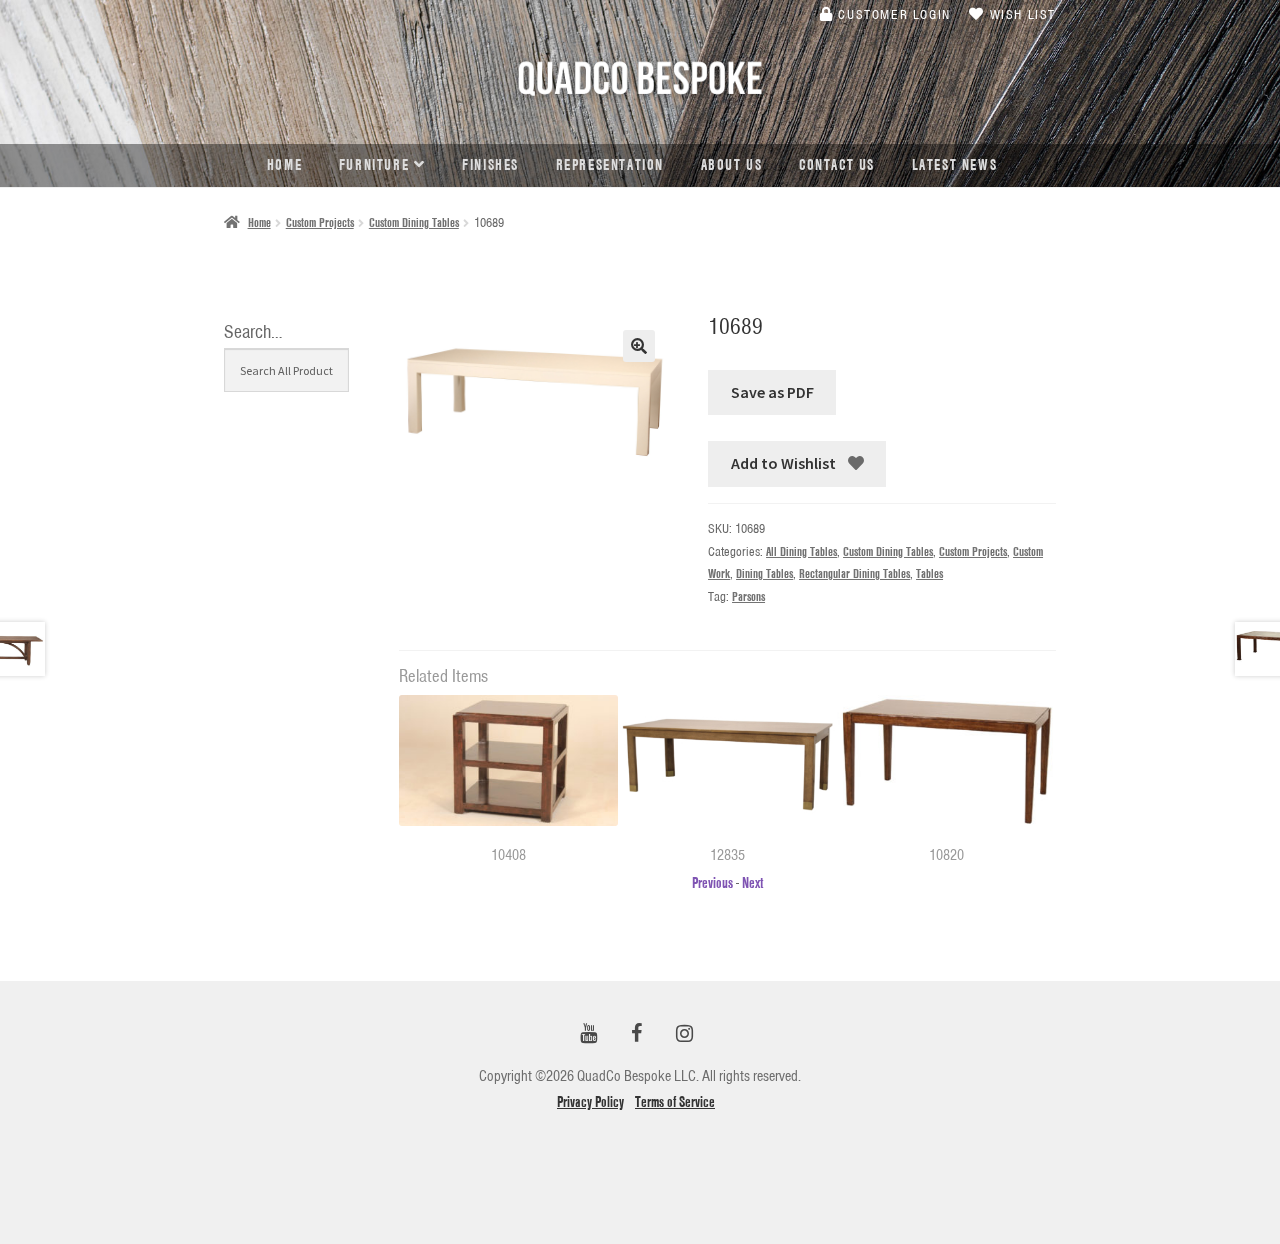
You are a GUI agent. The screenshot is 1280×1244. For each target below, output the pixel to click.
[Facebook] (636, 1034)
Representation (610, 165)
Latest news (955, 165)
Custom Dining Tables (414, 222)
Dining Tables (764, 573)
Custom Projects (320, 222)
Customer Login (892, 14)
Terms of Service (675, 1102)
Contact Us (837, 165)
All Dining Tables (801, 551)
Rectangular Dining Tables (854, 573)
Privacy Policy (590, 1102)
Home (284, 165)
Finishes (490, 165)
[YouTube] (588, 1034)
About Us (732, 165)
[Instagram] (684, 1034)
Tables (929, 573)
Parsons (748, 596)
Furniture (374, 165)
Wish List (1020, 14)
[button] (639, 346)
